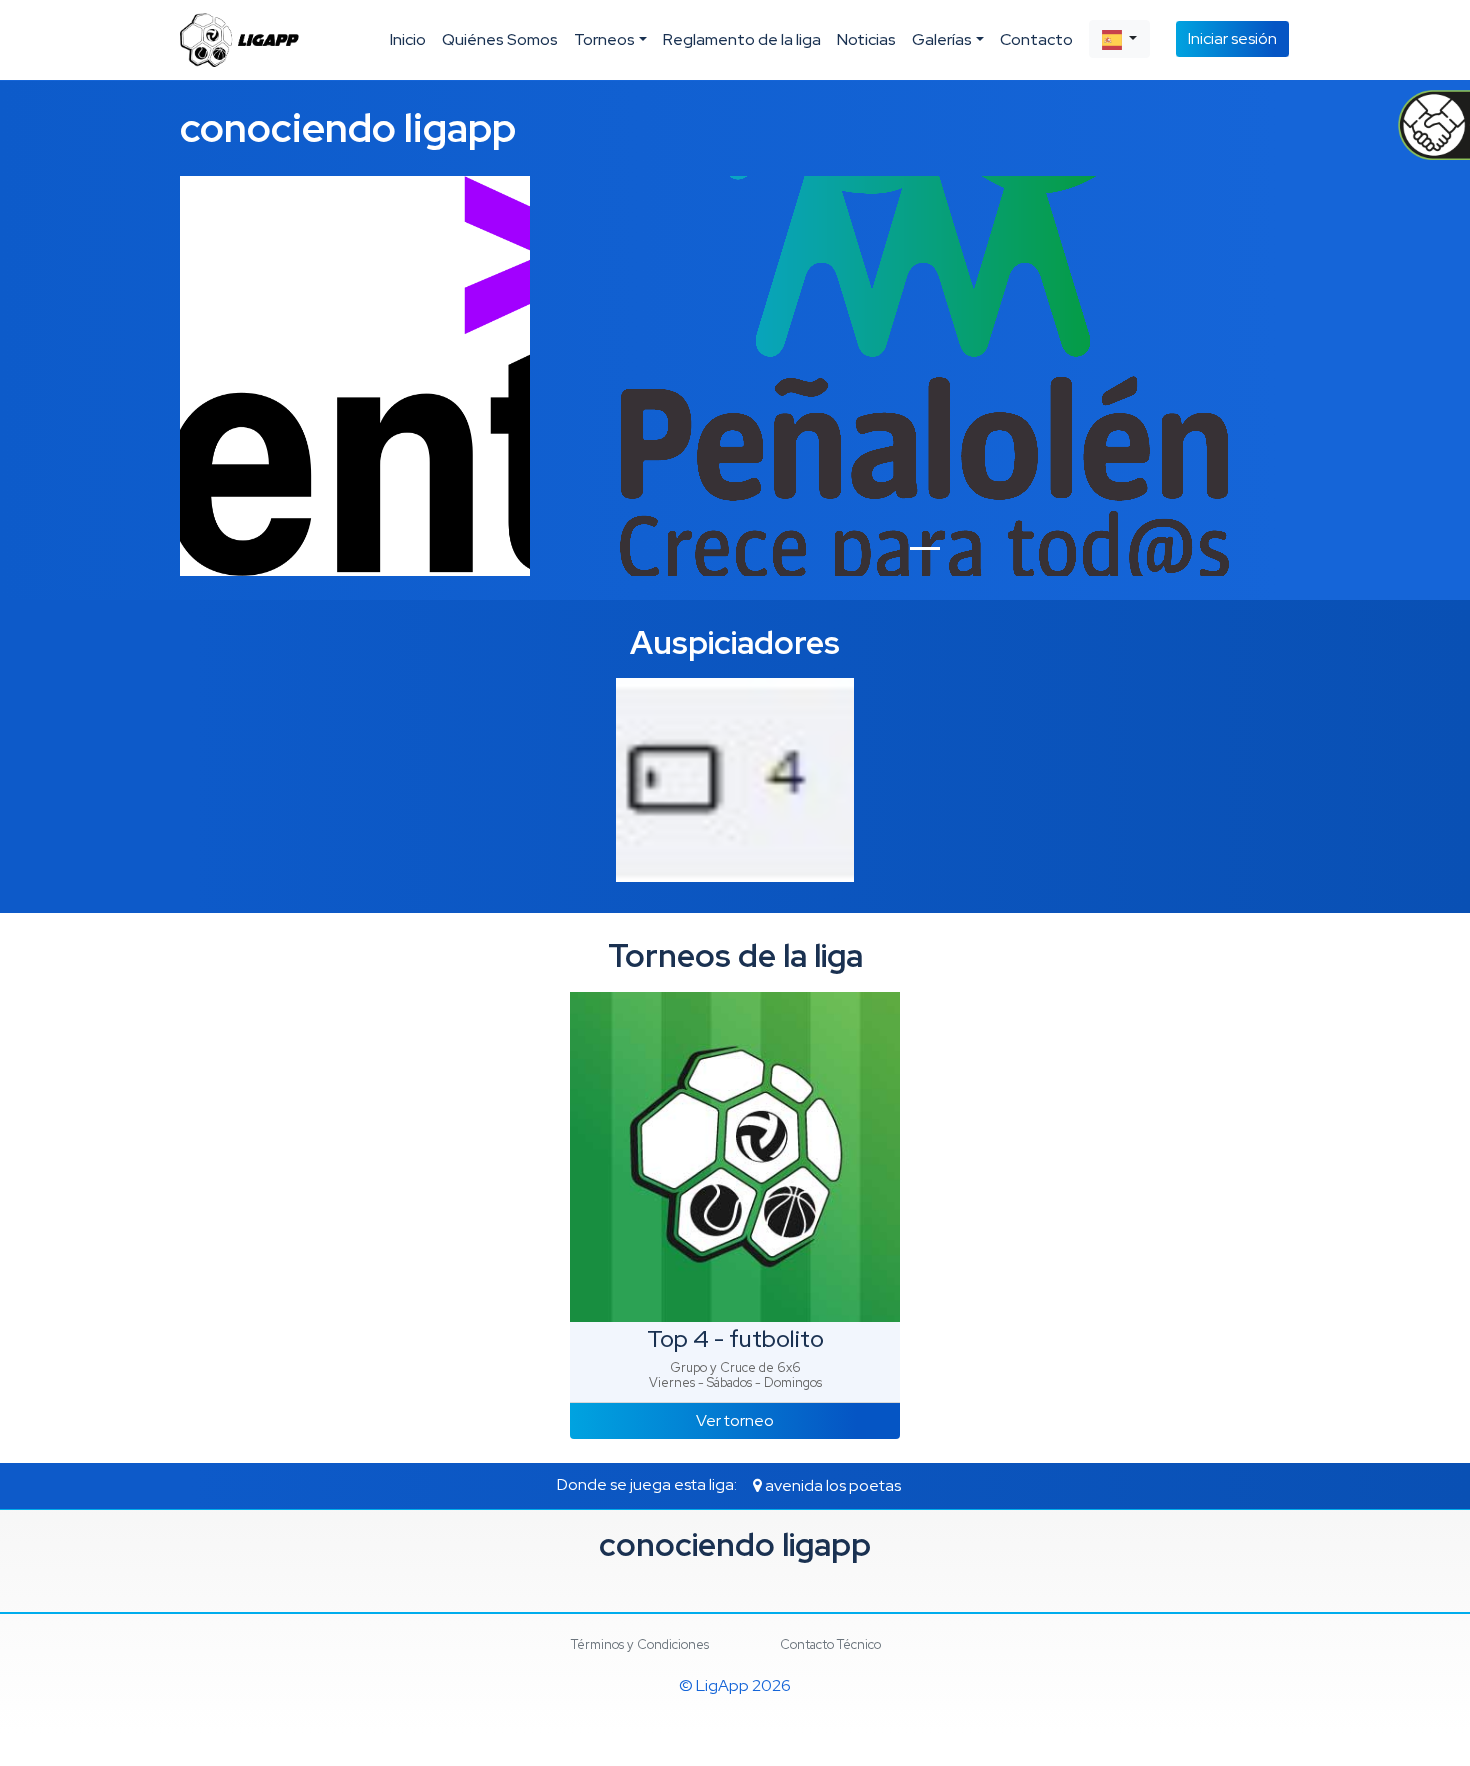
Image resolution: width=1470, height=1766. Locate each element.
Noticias (866, 39)
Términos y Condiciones (640, 1644)
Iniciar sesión (1232, 38)
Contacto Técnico (830, 1644)
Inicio (408, 39)
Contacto (1036, 39)
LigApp (722, 1685)
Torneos (604, 39)
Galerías (942, 39)
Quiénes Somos (500, 39)
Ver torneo (735, 1420)
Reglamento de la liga (742, 39)
